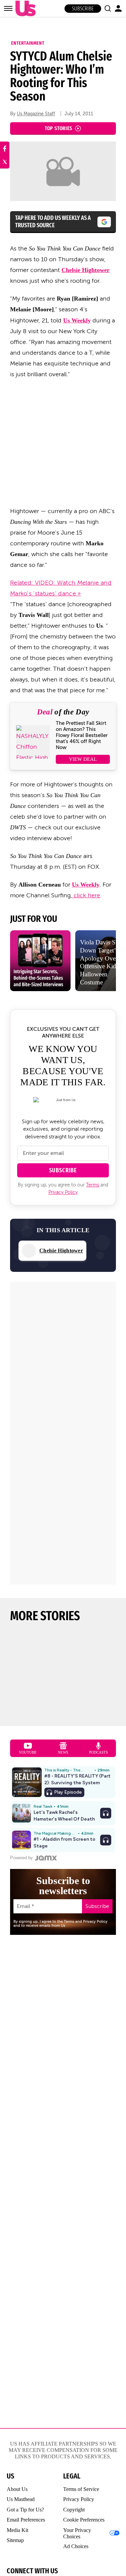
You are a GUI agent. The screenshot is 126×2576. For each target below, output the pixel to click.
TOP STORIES (59, 128)
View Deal (83, 759)
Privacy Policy (63, 1192)
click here (86, 895)
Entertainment (28, 43)
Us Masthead (21, 2499)
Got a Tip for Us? (25, 2510)
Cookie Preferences (84, 2520)
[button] (108, 8)
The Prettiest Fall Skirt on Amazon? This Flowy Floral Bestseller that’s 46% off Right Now (82, 735)
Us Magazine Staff (36, 114)
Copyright (74, 2510)
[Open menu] (8, 8)
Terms (93, 1185)
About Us (17, 2489)
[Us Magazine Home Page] (24, 9)
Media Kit (17, 2530)
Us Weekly (77, 320)
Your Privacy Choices (77, 2533)
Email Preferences (26, 2520)
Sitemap (15, 2540)
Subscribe (83, 9)
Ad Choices (76, 2546)
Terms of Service (81, 2489)
